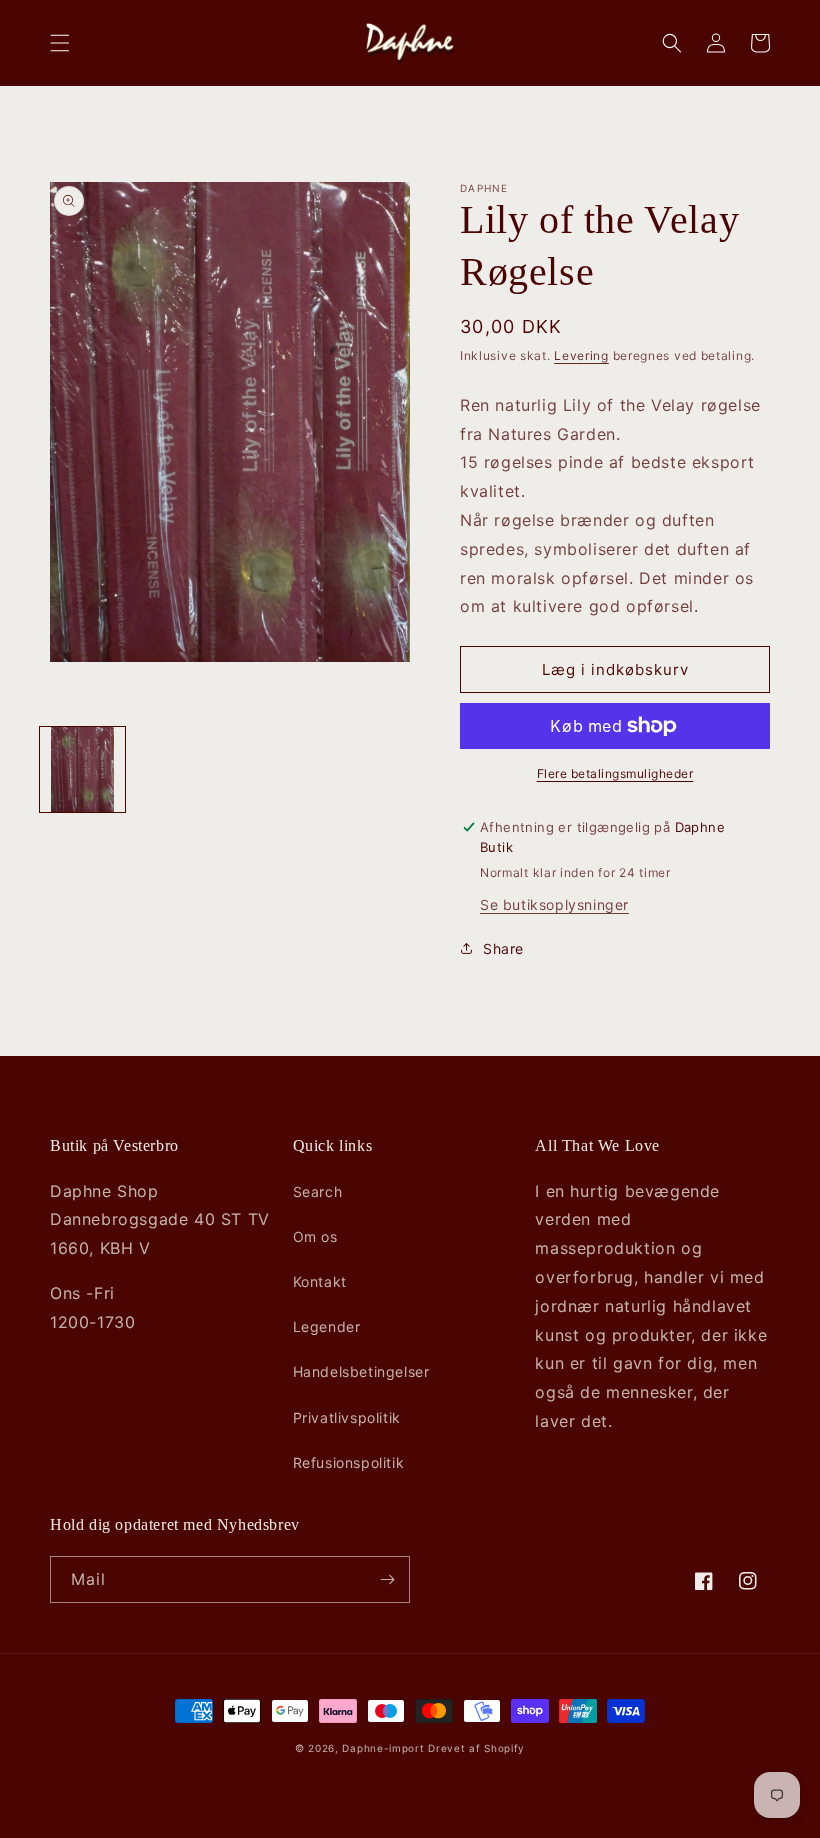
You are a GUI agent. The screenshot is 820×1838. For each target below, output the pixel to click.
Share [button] (503, 948)
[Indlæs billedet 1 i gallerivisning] (82, 769)
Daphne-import (383, 1748)
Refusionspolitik (349, 1462)
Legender (327, 1326)
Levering (581, 355)
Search (318, 1191)
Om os (315, 1236)
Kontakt (320, 1281)
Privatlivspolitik (347, 1417)
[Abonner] (387, 1579)
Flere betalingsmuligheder (615, 773)
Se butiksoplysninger (554, 904)
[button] (60, 43)
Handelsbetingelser (361, 1371)
